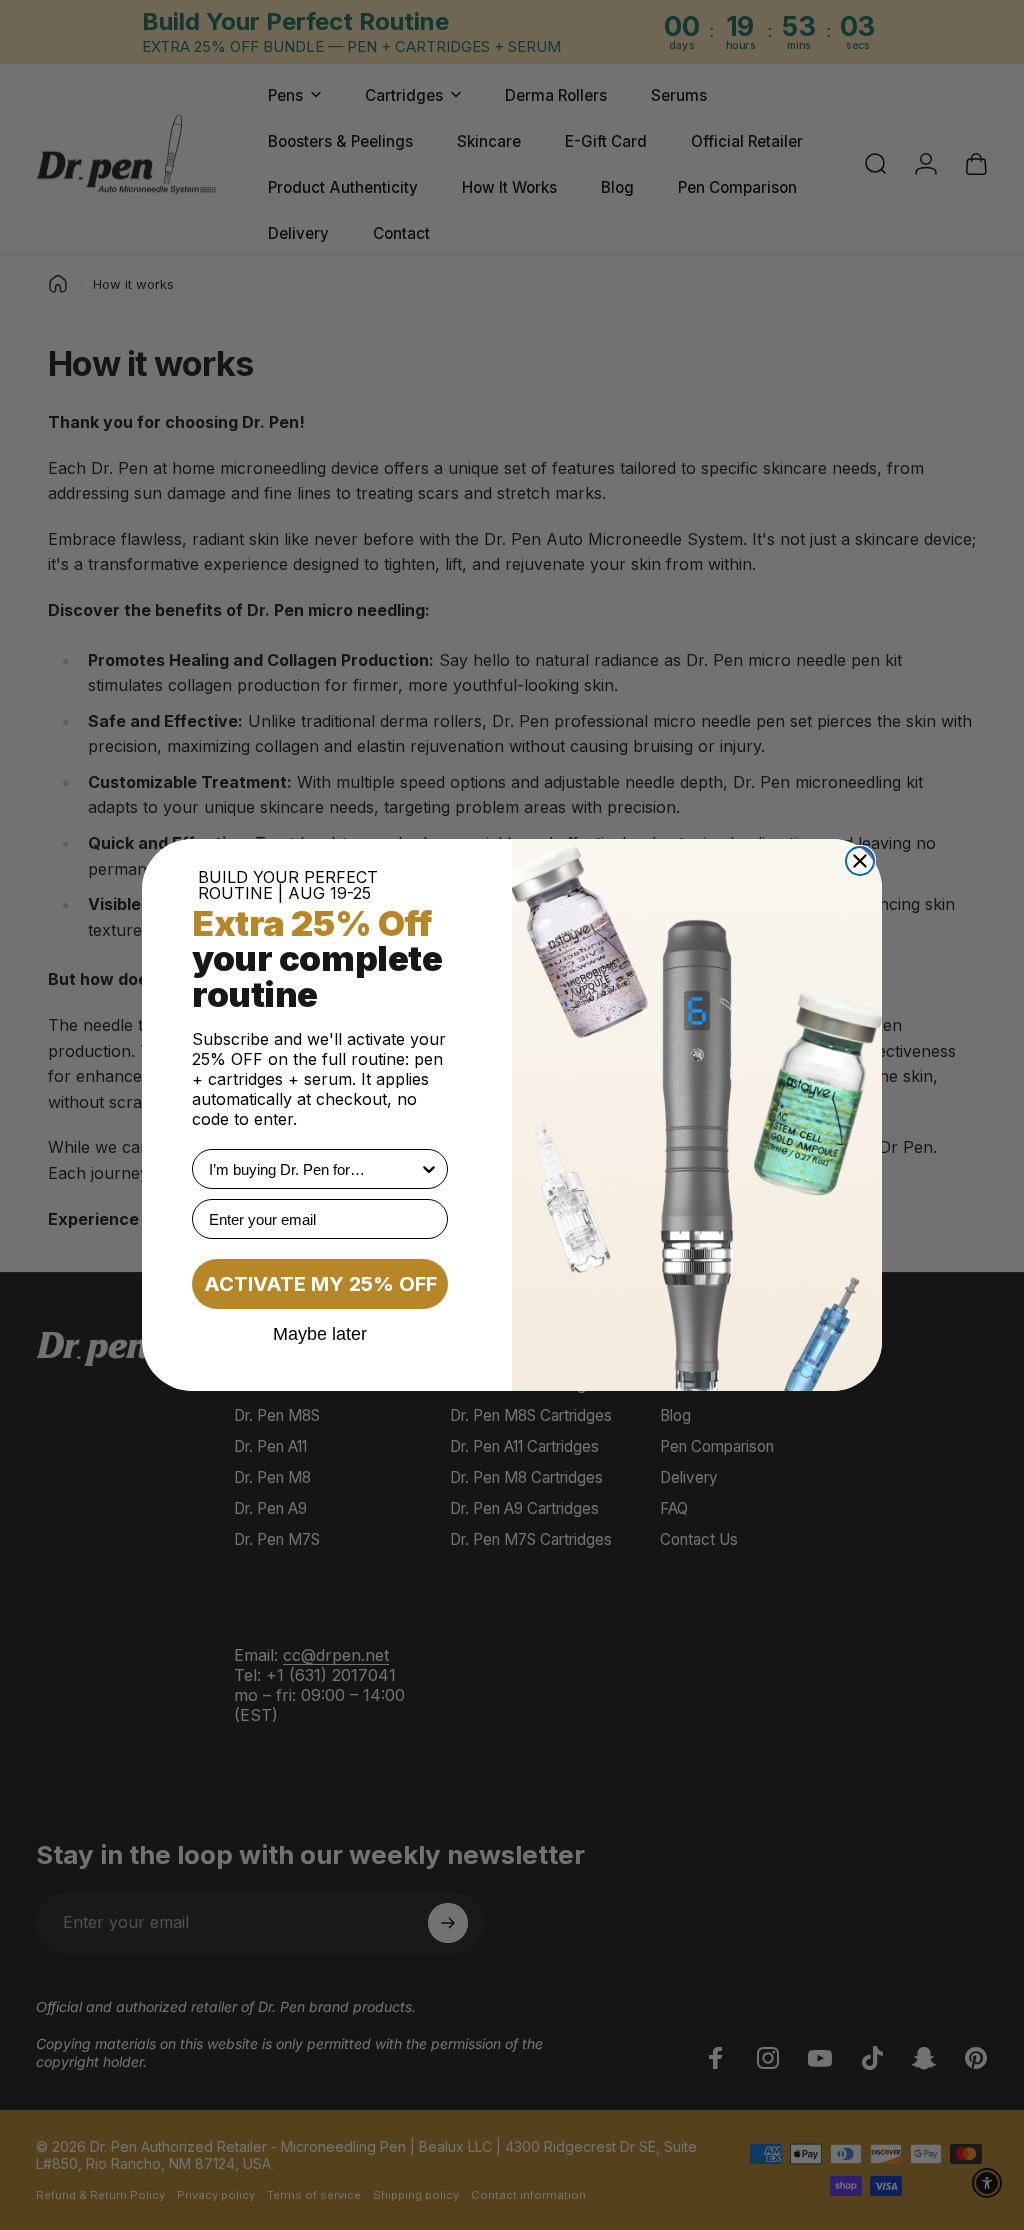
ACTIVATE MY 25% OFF (320, 1284)
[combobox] (314, 1169)
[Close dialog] (860, 861)
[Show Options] (429, 1169)
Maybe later (320, 1333)
